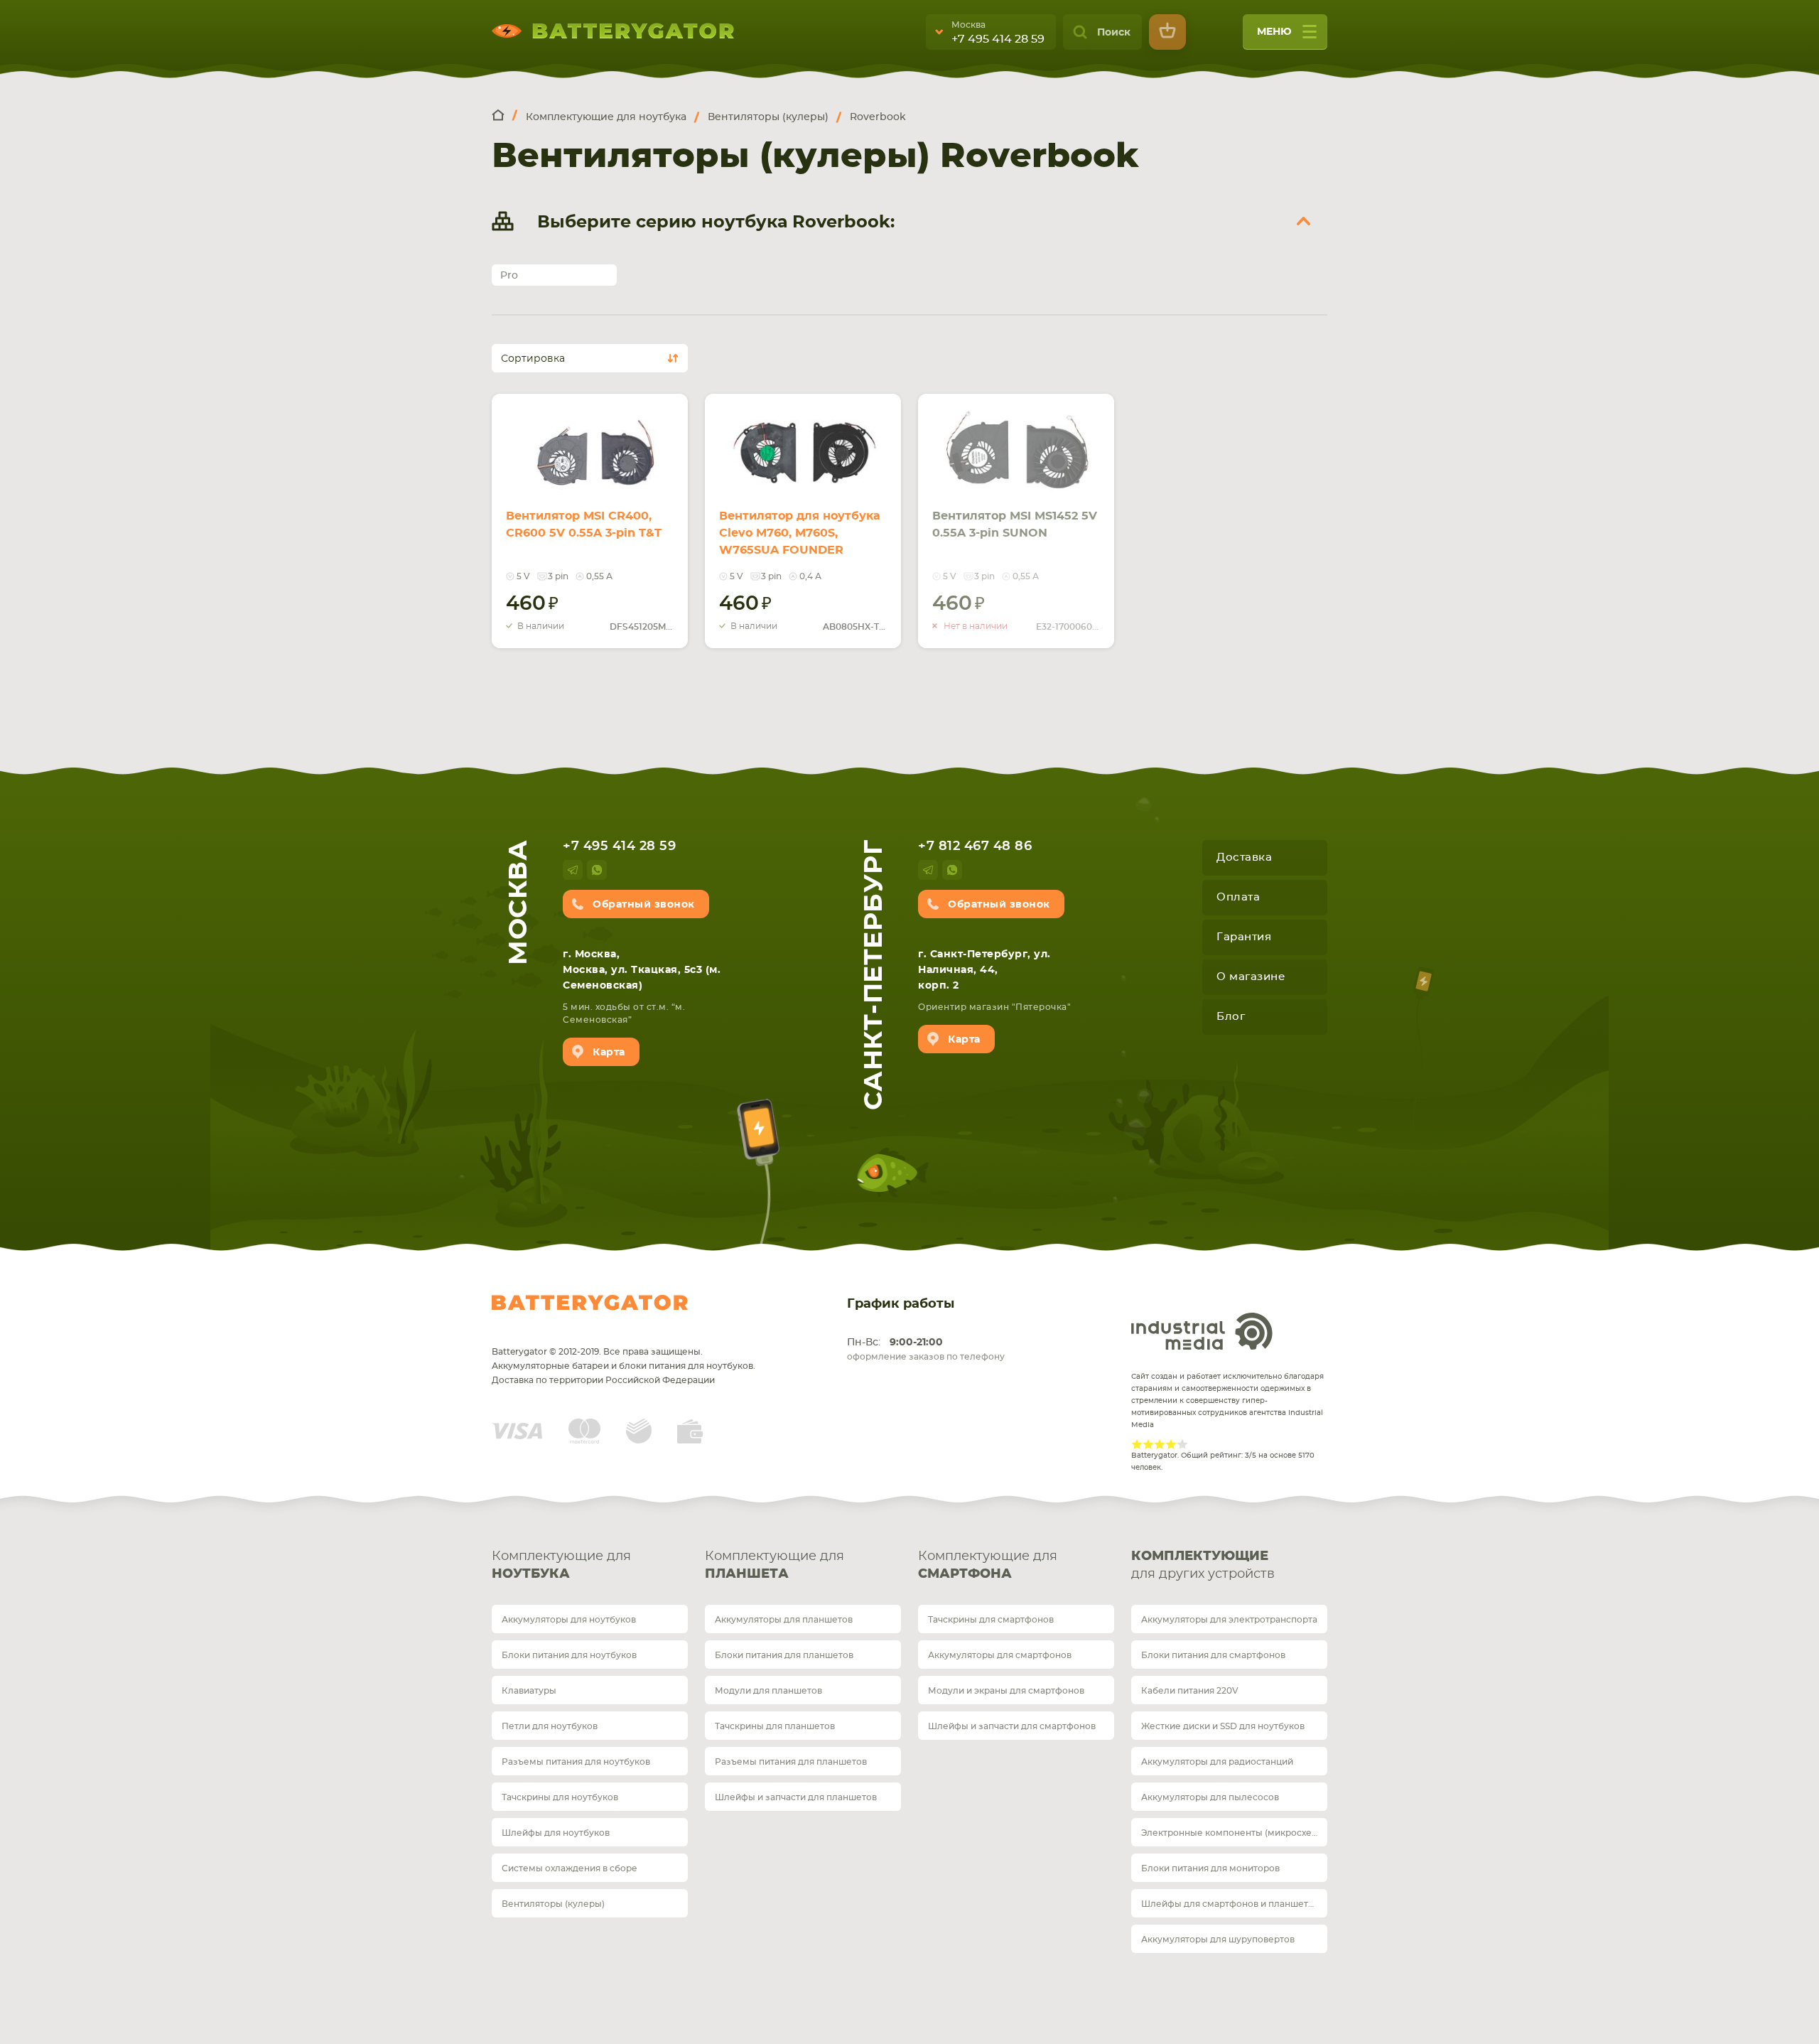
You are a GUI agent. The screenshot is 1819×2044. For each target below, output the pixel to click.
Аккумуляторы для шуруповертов (1218, 1940)
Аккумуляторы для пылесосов (1210, 1797)
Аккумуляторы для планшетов (784, 1620)
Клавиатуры (529, 1691)
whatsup (597, 870)
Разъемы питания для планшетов (791, 1762)
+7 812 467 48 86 (975, 846)
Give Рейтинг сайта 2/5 (1148, 1444)
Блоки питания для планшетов (784, 1655)
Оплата (1238, 897)
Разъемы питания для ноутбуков (576, 1762)
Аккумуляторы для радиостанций (1217, 1762)
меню (1274, 32)
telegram (573, 870)
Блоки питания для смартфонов (1213, 1655)
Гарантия (1244, 937)
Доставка (1244, 857)
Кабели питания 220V (1190, 1691)
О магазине (1251, 977)
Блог (1231, 1017)
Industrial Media (1202, 1331)
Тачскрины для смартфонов (991, 1620)
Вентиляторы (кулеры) (553, 1904)
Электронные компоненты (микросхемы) (1234, 1833)
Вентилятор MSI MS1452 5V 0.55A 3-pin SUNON (1015, 525)
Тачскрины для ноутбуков (560, 1797)
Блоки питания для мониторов (1210, 1868)
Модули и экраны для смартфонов (1006, 1691)
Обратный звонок (644, 905)
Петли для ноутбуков (550, 1726)
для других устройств (1203, 1565)
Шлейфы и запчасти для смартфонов (1012, 1726)
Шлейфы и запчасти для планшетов (796, 1797)
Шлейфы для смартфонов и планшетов (1230, 1904)
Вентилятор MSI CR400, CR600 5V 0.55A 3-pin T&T (584, 525)
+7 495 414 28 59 (998, 39)
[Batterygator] (504, 116)
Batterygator (590, 1303)
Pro (509, 276)
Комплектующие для (561, 1565)
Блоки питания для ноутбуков (569, 1655)
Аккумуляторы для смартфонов (1000, 1655)
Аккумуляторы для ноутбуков (569, 1620)
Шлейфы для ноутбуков (556, 1833)
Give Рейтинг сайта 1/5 (1137, 1444)
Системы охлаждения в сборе (570, 1868)
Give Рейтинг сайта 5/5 (1182, 1444)
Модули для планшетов (768, 1691)
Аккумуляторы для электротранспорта (1229, 1620)
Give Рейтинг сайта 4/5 (1171, 1444)
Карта (609, 1053)
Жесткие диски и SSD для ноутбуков (1223, 1726)
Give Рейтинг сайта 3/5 (1160, 1444)
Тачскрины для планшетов (775, 1726)
